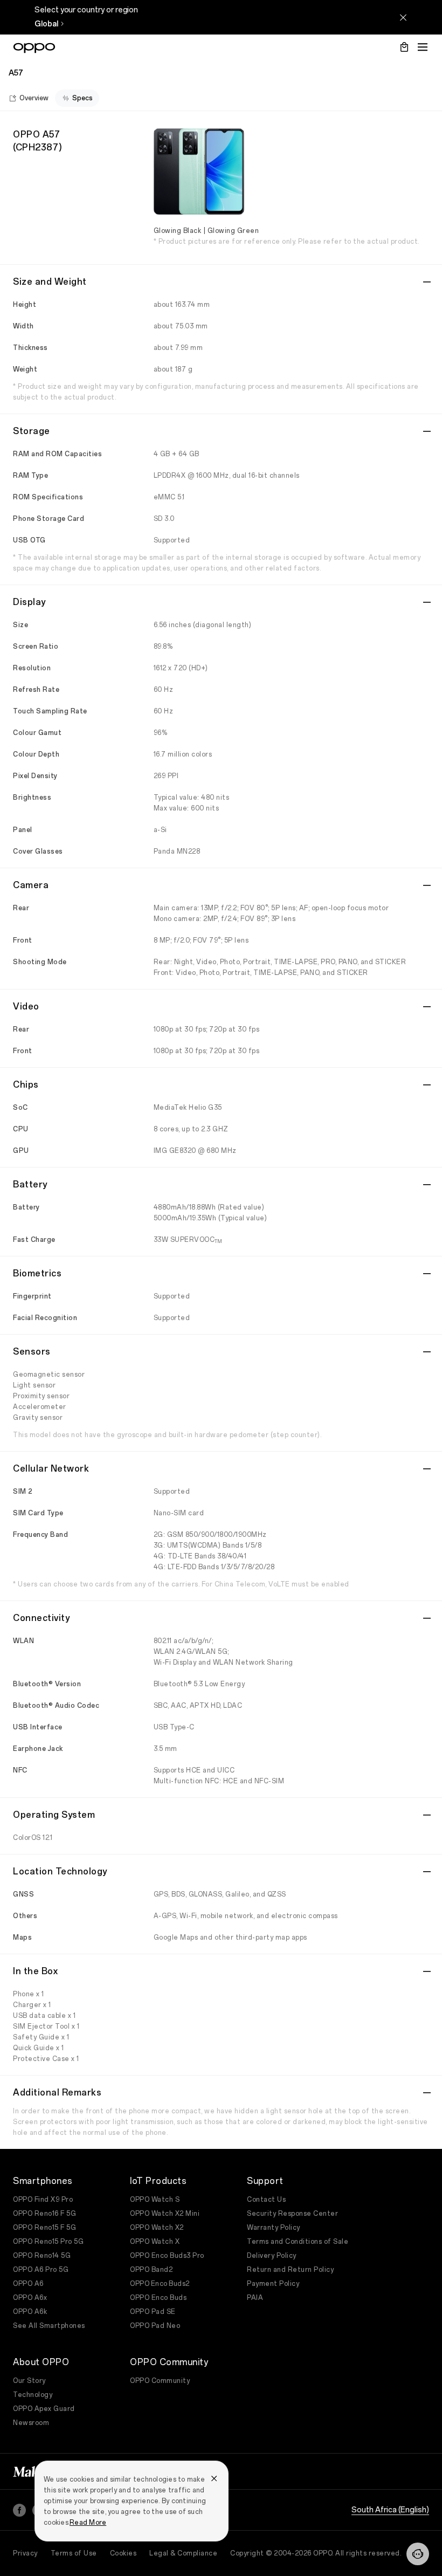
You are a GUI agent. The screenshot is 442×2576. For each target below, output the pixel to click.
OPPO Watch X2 (157, 2228)
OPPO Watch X (155, 2242)
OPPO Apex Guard (44, 2409)
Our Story (29, 2381)
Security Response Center (292, 2214)
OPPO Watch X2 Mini (165, 2214)
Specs (82, 98)
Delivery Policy (272, 2256)
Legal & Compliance (183, 2553)
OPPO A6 (28, 2284)
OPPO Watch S (155, 2200)
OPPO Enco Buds (158, 2298)
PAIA (255, 2298)
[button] (418, 2554)
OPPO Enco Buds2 (160, 2284)
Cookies (123, 2553)
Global (46, 24)
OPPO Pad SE (153, 2312)
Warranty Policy (274, 2228)
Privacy (25, 2553)
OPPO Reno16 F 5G (44, 2214)
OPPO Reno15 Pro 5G (48, 2242)
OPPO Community (160, 2381)
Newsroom (31, 2423)
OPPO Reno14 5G (42, 2256)
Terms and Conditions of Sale (298, 2242)
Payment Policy (273, 2284)
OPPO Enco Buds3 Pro (167, 2256)
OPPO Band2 (151, 2270)
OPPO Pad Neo (155, 2326)
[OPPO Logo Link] (34, 48)
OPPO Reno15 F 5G (44, 2228)
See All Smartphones (49, 2326)
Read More (88, 2523)
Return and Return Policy (290, 2270)
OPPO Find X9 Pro (43, 2200)
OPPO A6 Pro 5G (41, 2270)
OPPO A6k (30, 2312)
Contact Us (266, 2200)
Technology (33, 2395)
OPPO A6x (30, 2298)
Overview (34, 98)
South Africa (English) (390, 2510)
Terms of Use (74, 2553)
